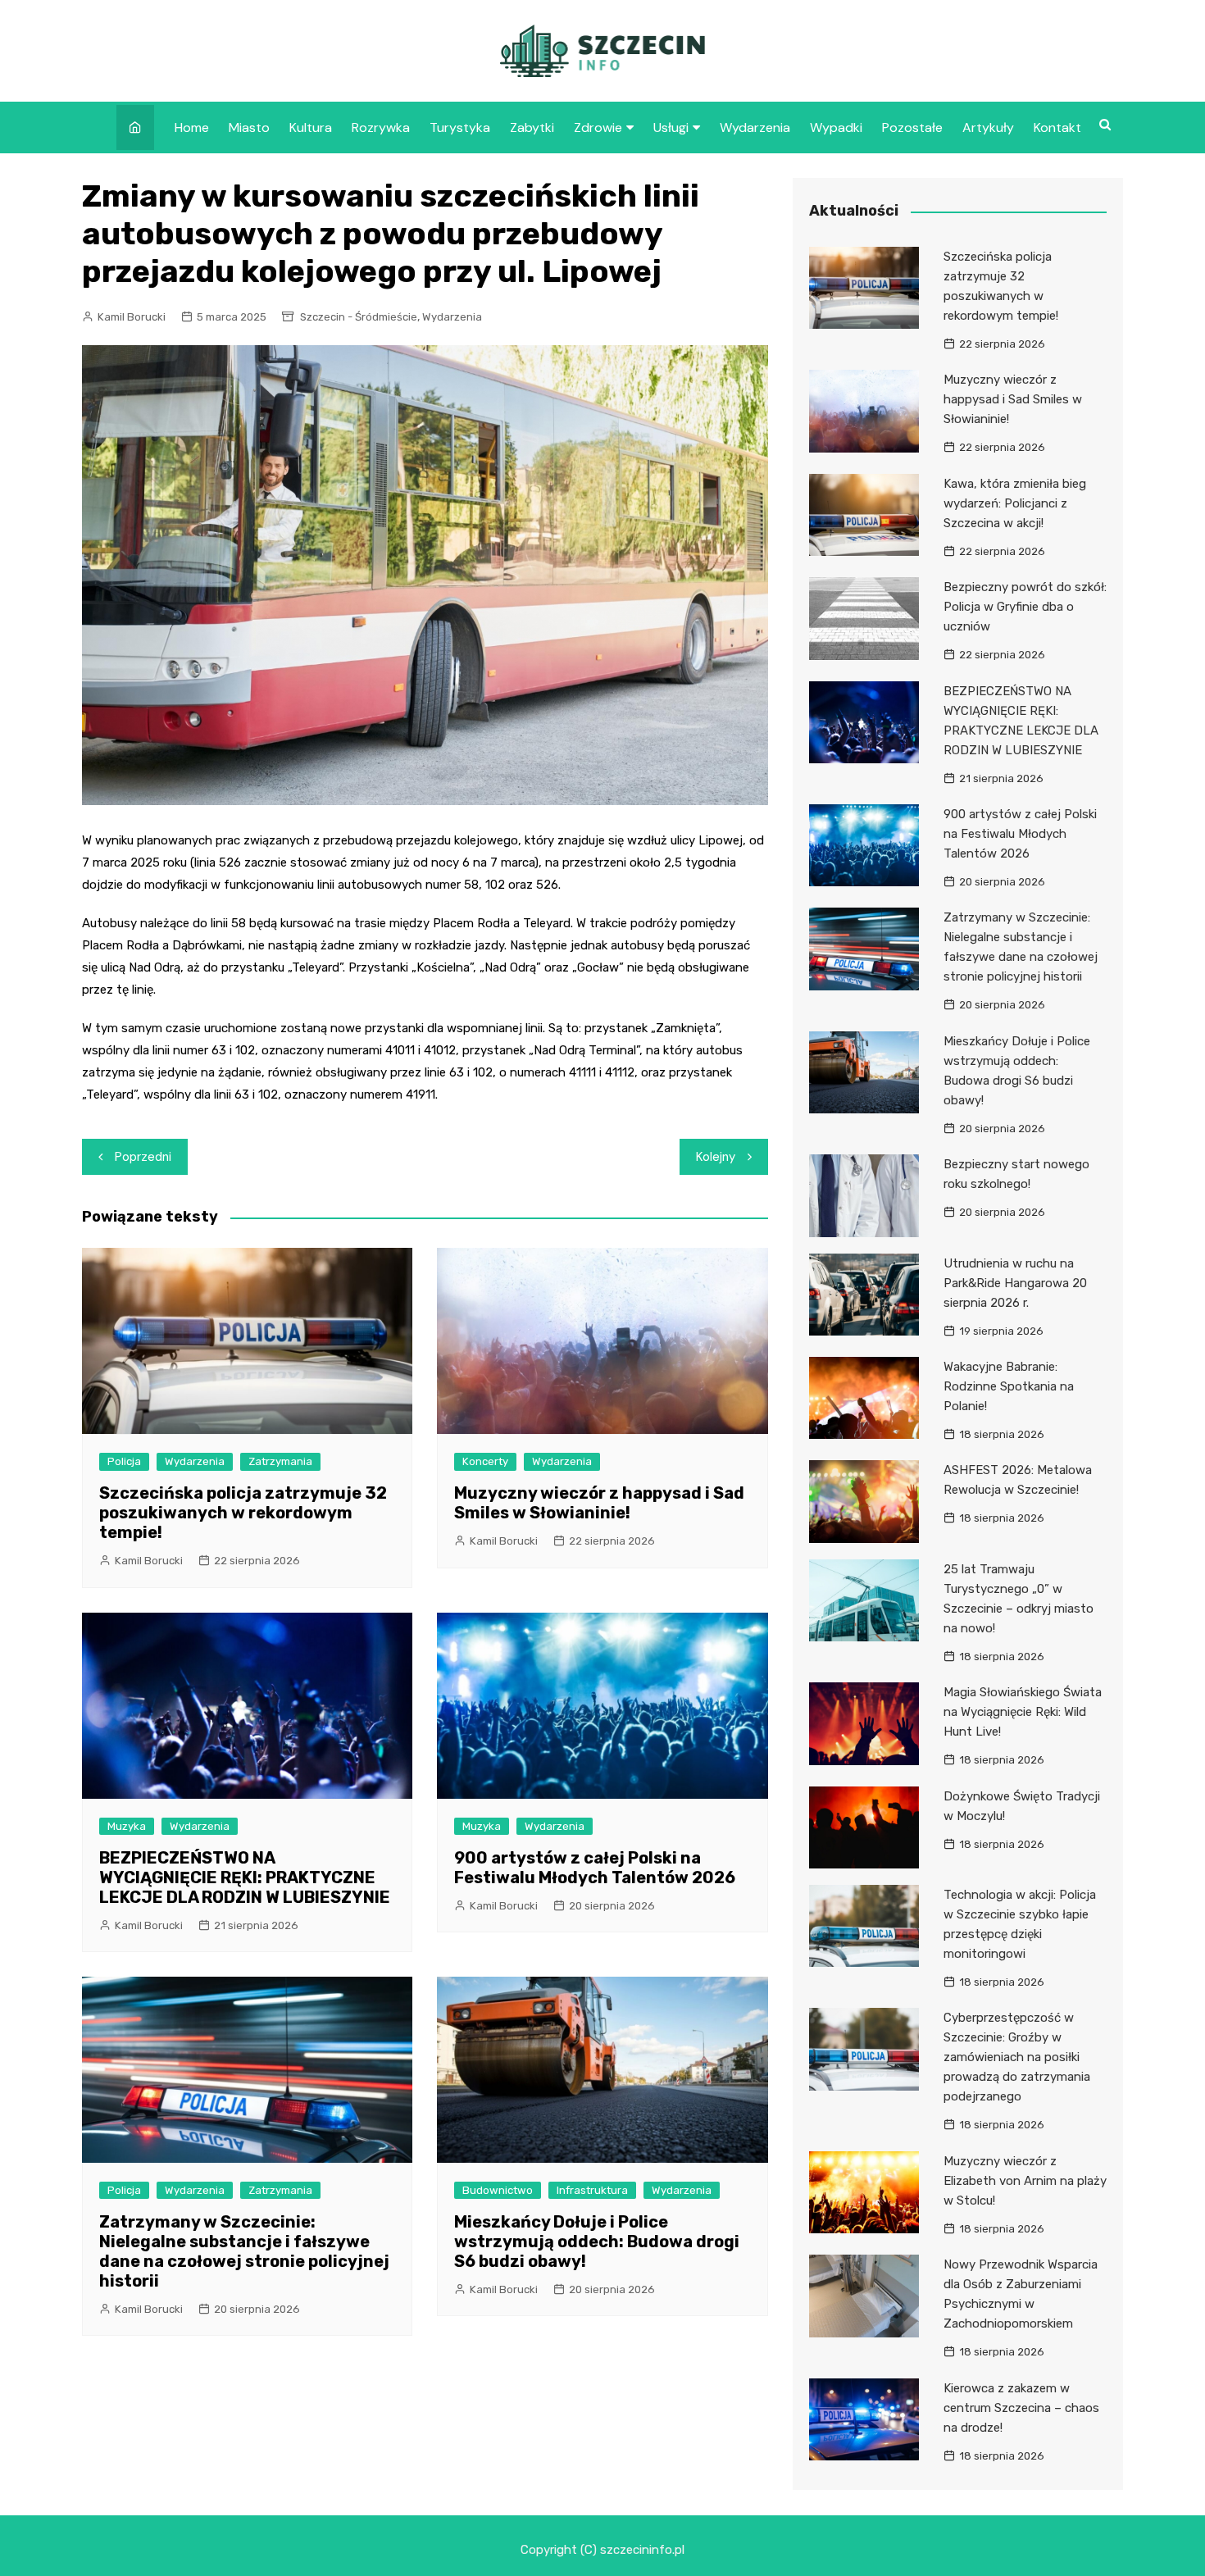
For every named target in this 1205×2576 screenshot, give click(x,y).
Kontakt (1057, 127)
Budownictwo (498, 2190)
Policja (124, 1461)
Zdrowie (598, 127)
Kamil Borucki (132, 317)
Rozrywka (381, 127)
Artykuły (988, 127)
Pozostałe (912, 127)
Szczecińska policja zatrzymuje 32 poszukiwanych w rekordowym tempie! (243, 1513)
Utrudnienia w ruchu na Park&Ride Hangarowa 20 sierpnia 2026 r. (1015, 1283)
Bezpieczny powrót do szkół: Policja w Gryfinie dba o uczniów (1025, 607)
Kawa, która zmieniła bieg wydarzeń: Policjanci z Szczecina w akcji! (1015, 503)
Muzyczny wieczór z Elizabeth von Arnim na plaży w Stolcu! (1025, 2181)
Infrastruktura (592, 2190)
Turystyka (460, 127)
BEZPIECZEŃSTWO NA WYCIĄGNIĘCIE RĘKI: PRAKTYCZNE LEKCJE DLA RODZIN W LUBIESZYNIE (245, 1877)
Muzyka (127, 1826)
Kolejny (716, 1157)
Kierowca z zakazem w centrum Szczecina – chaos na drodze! (1021, 2408)
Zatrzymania (280, 1461)
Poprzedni (143, 1157)
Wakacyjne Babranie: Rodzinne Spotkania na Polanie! (1009, 1386)
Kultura (311, 127)
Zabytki (532, 127)
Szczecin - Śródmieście (359, 317)
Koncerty (485, 1461)
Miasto (249, 127)
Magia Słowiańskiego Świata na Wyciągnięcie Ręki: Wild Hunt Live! (1023, 1712)
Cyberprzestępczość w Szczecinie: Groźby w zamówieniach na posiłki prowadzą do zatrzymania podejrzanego (1017, 2057)
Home (192, 127)
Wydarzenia (755, 127)
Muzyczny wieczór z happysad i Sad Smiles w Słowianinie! (599, 1503)
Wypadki (836, 127)
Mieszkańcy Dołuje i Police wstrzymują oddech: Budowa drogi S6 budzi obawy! (597, 2241)
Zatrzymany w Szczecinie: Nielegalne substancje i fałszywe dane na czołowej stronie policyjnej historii (244, 2251)
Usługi (671, 127)
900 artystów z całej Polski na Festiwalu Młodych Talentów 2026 (595, 1868)
